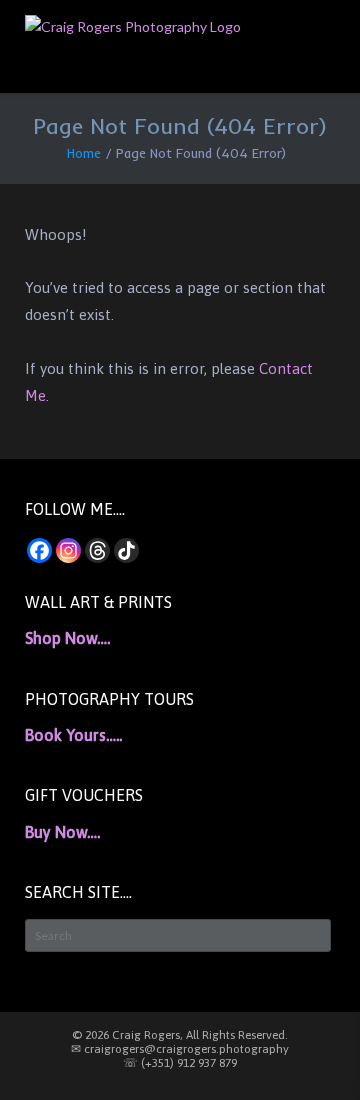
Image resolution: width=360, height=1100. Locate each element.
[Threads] (97, 550)
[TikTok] (126, 550)
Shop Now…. (67, 638)
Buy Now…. (62, 832)
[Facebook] (39, 550)
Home (84, 153)
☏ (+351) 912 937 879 (180, 1063)
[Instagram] (68, 550)
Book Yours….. (73, 735)
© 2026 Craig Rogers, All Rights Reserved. (180, 1035)
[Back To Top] (309, 1050)
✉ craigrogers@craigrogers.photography (180, 1049)
